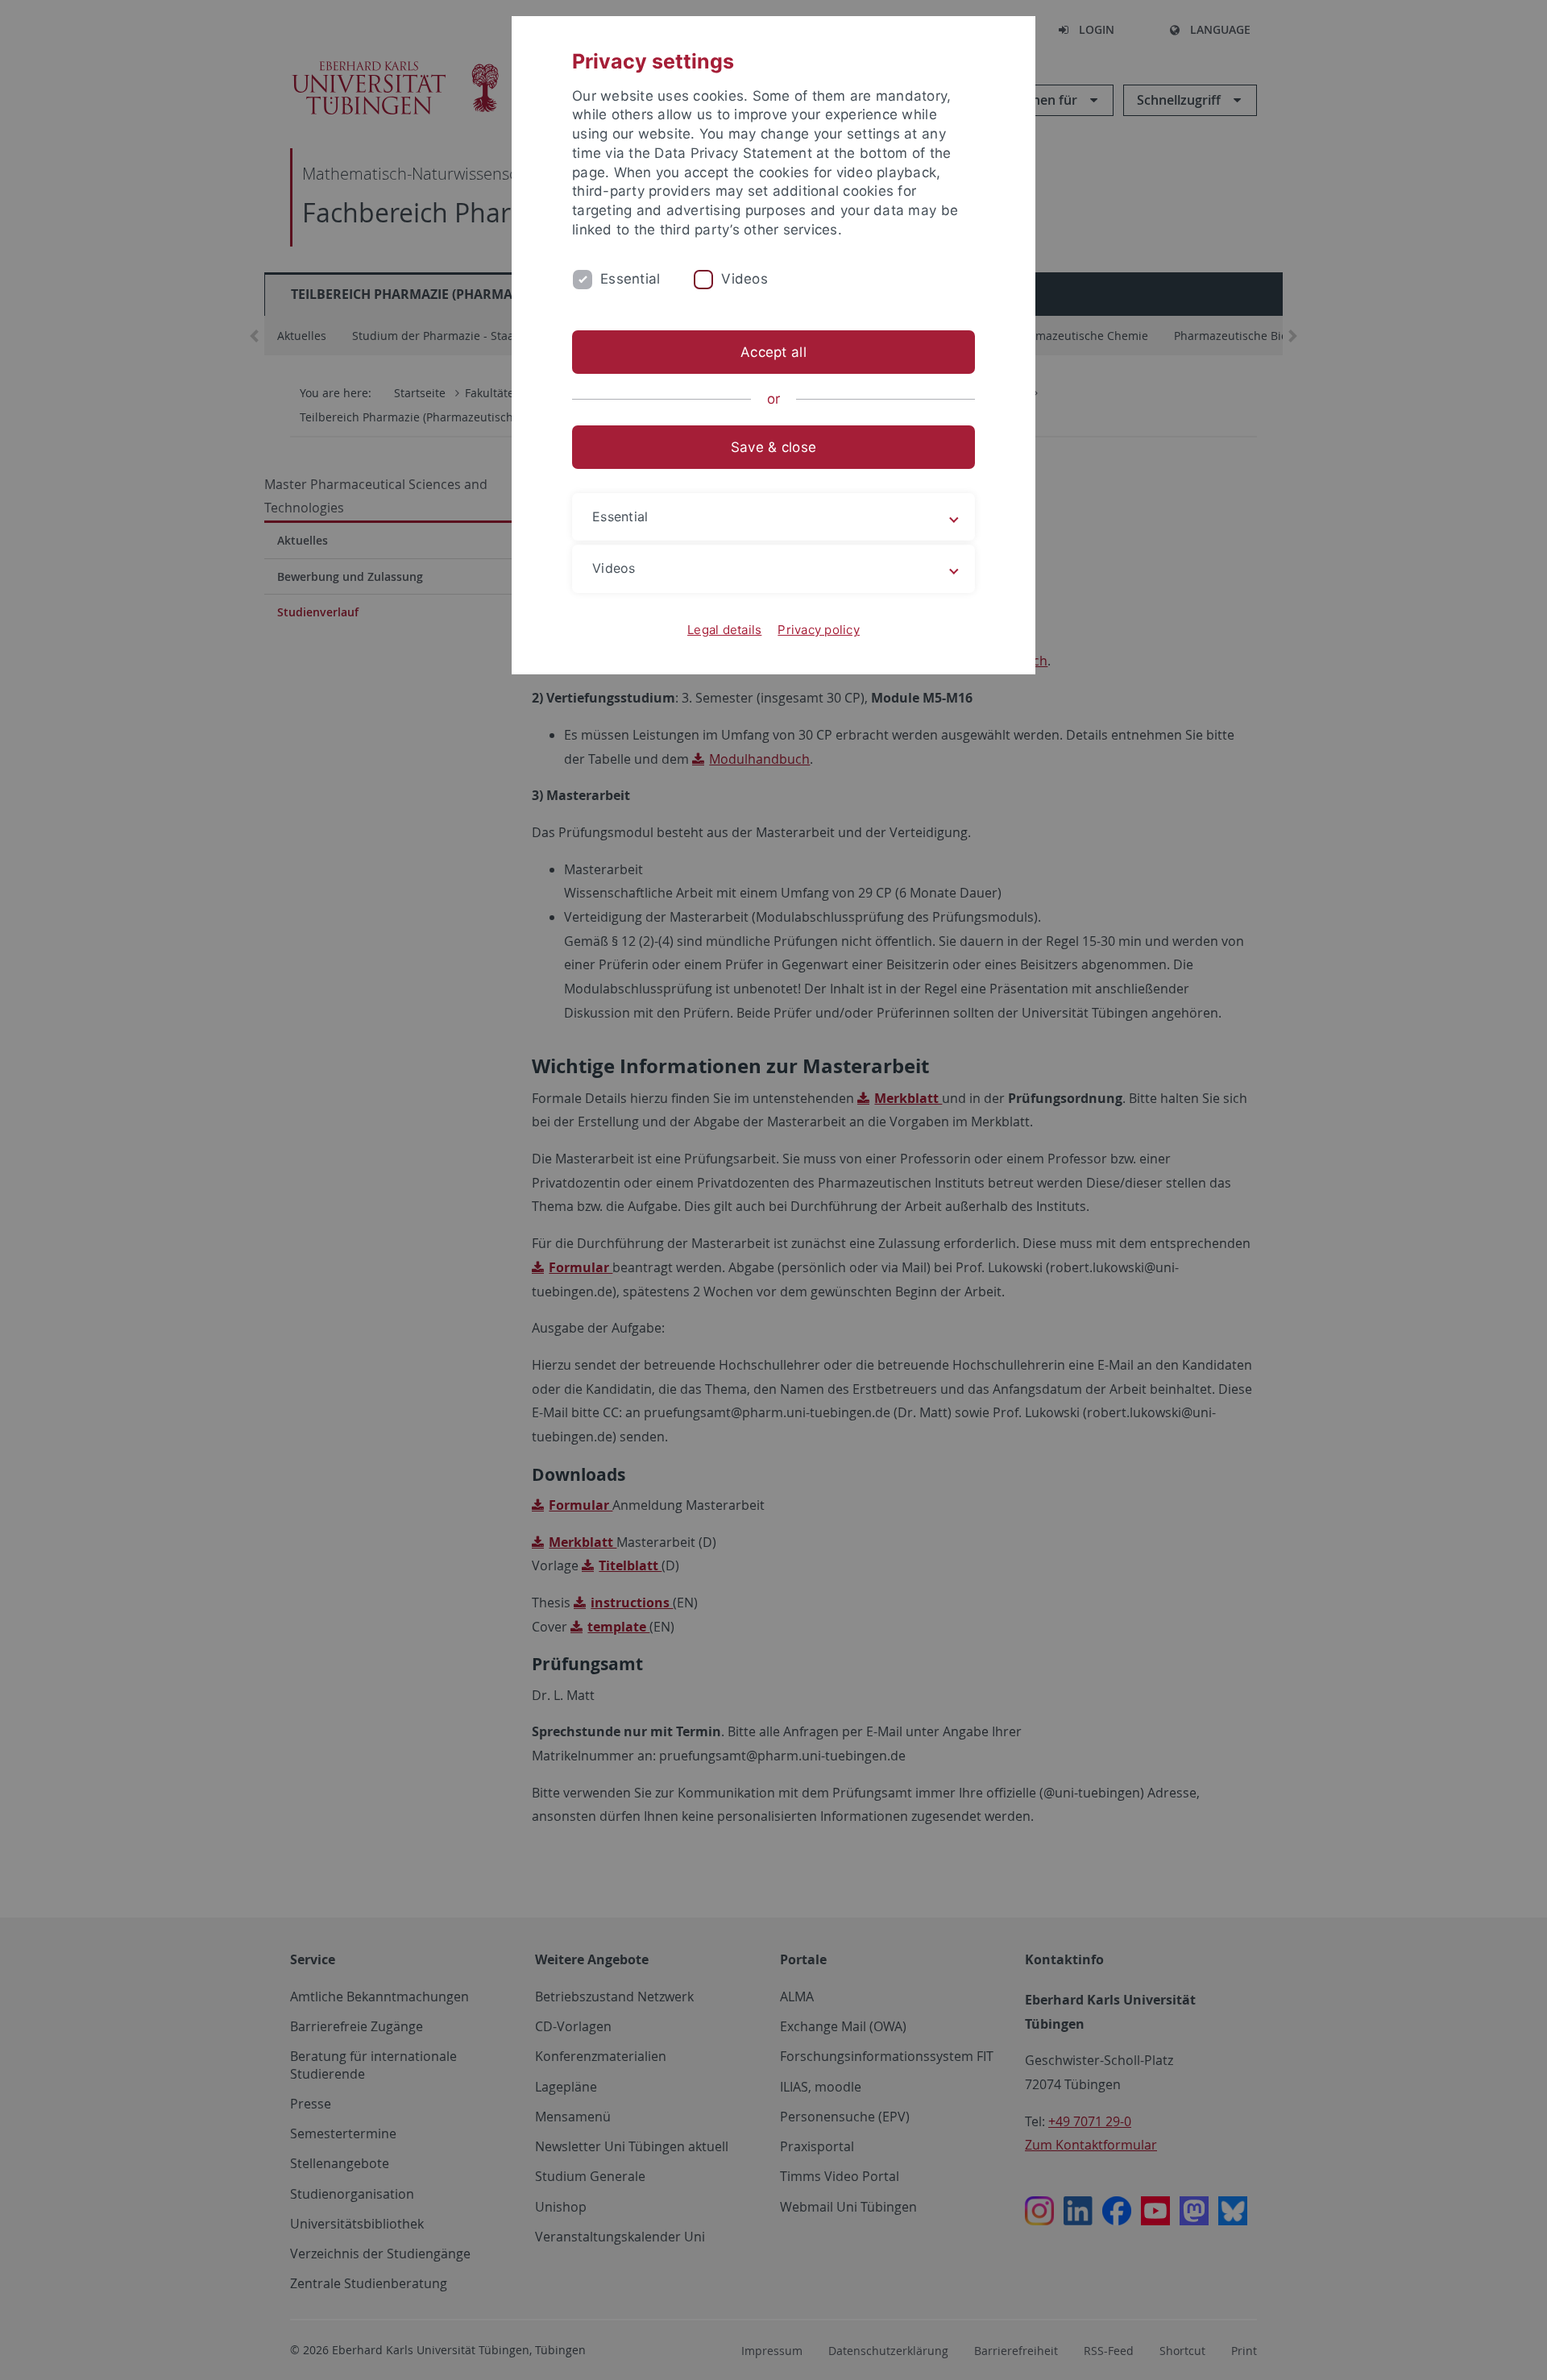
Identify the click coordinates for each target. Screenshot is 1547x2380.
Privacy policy (819, 630)
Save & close (773, 447)
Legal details (724, 630)
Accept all (773, 352)
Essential (630, 279)
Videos (744, 279)
